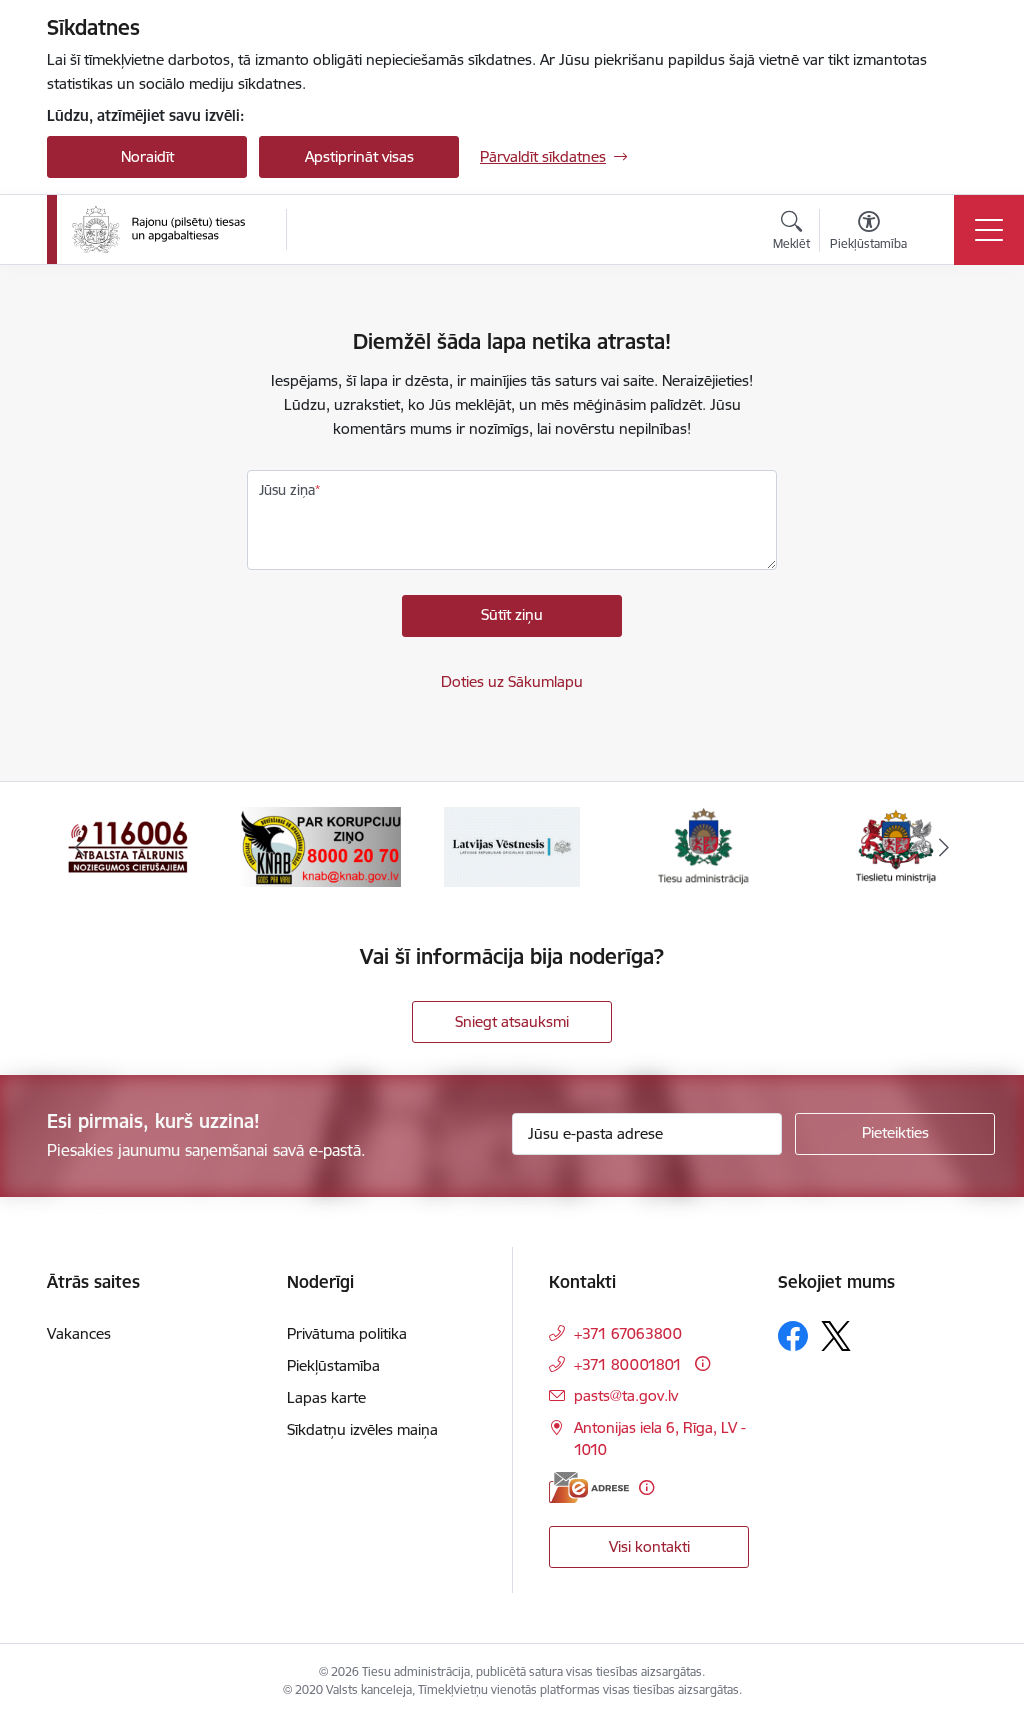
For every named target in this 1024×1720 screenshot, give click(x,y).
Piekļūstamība (333, 1365)
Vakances (79, 1333)
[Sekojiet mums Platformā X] (836, 1336)
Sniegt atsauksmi (512, 1021)
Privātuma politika (347, 1333)
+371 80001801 (628, 1364)
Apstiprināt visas (359, 156)
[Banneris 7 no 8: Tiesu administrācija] (512, 845)
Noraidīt (147, 156)
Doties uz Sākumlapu (512, 681)
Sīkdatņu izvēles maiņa (362, 1429)
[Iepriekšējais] (80, 847)
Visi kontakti (649, 1546)
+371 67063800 (628, 1333)
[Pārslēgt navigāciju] (989, 230)
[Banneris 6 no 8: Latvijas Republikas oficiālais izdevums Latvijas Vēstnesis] (320, 845)
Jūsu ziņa (287, 490)
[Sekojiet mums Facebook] (793, 1336)
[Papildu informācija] (702, 1363)
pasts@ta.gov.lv (626, 1395)
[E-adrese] (589, 1487)
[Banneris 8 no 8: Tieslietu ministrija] (704, 845)
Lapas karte (326, 1397)
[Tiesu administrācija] (158, 230)
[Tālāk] (944, 847)
